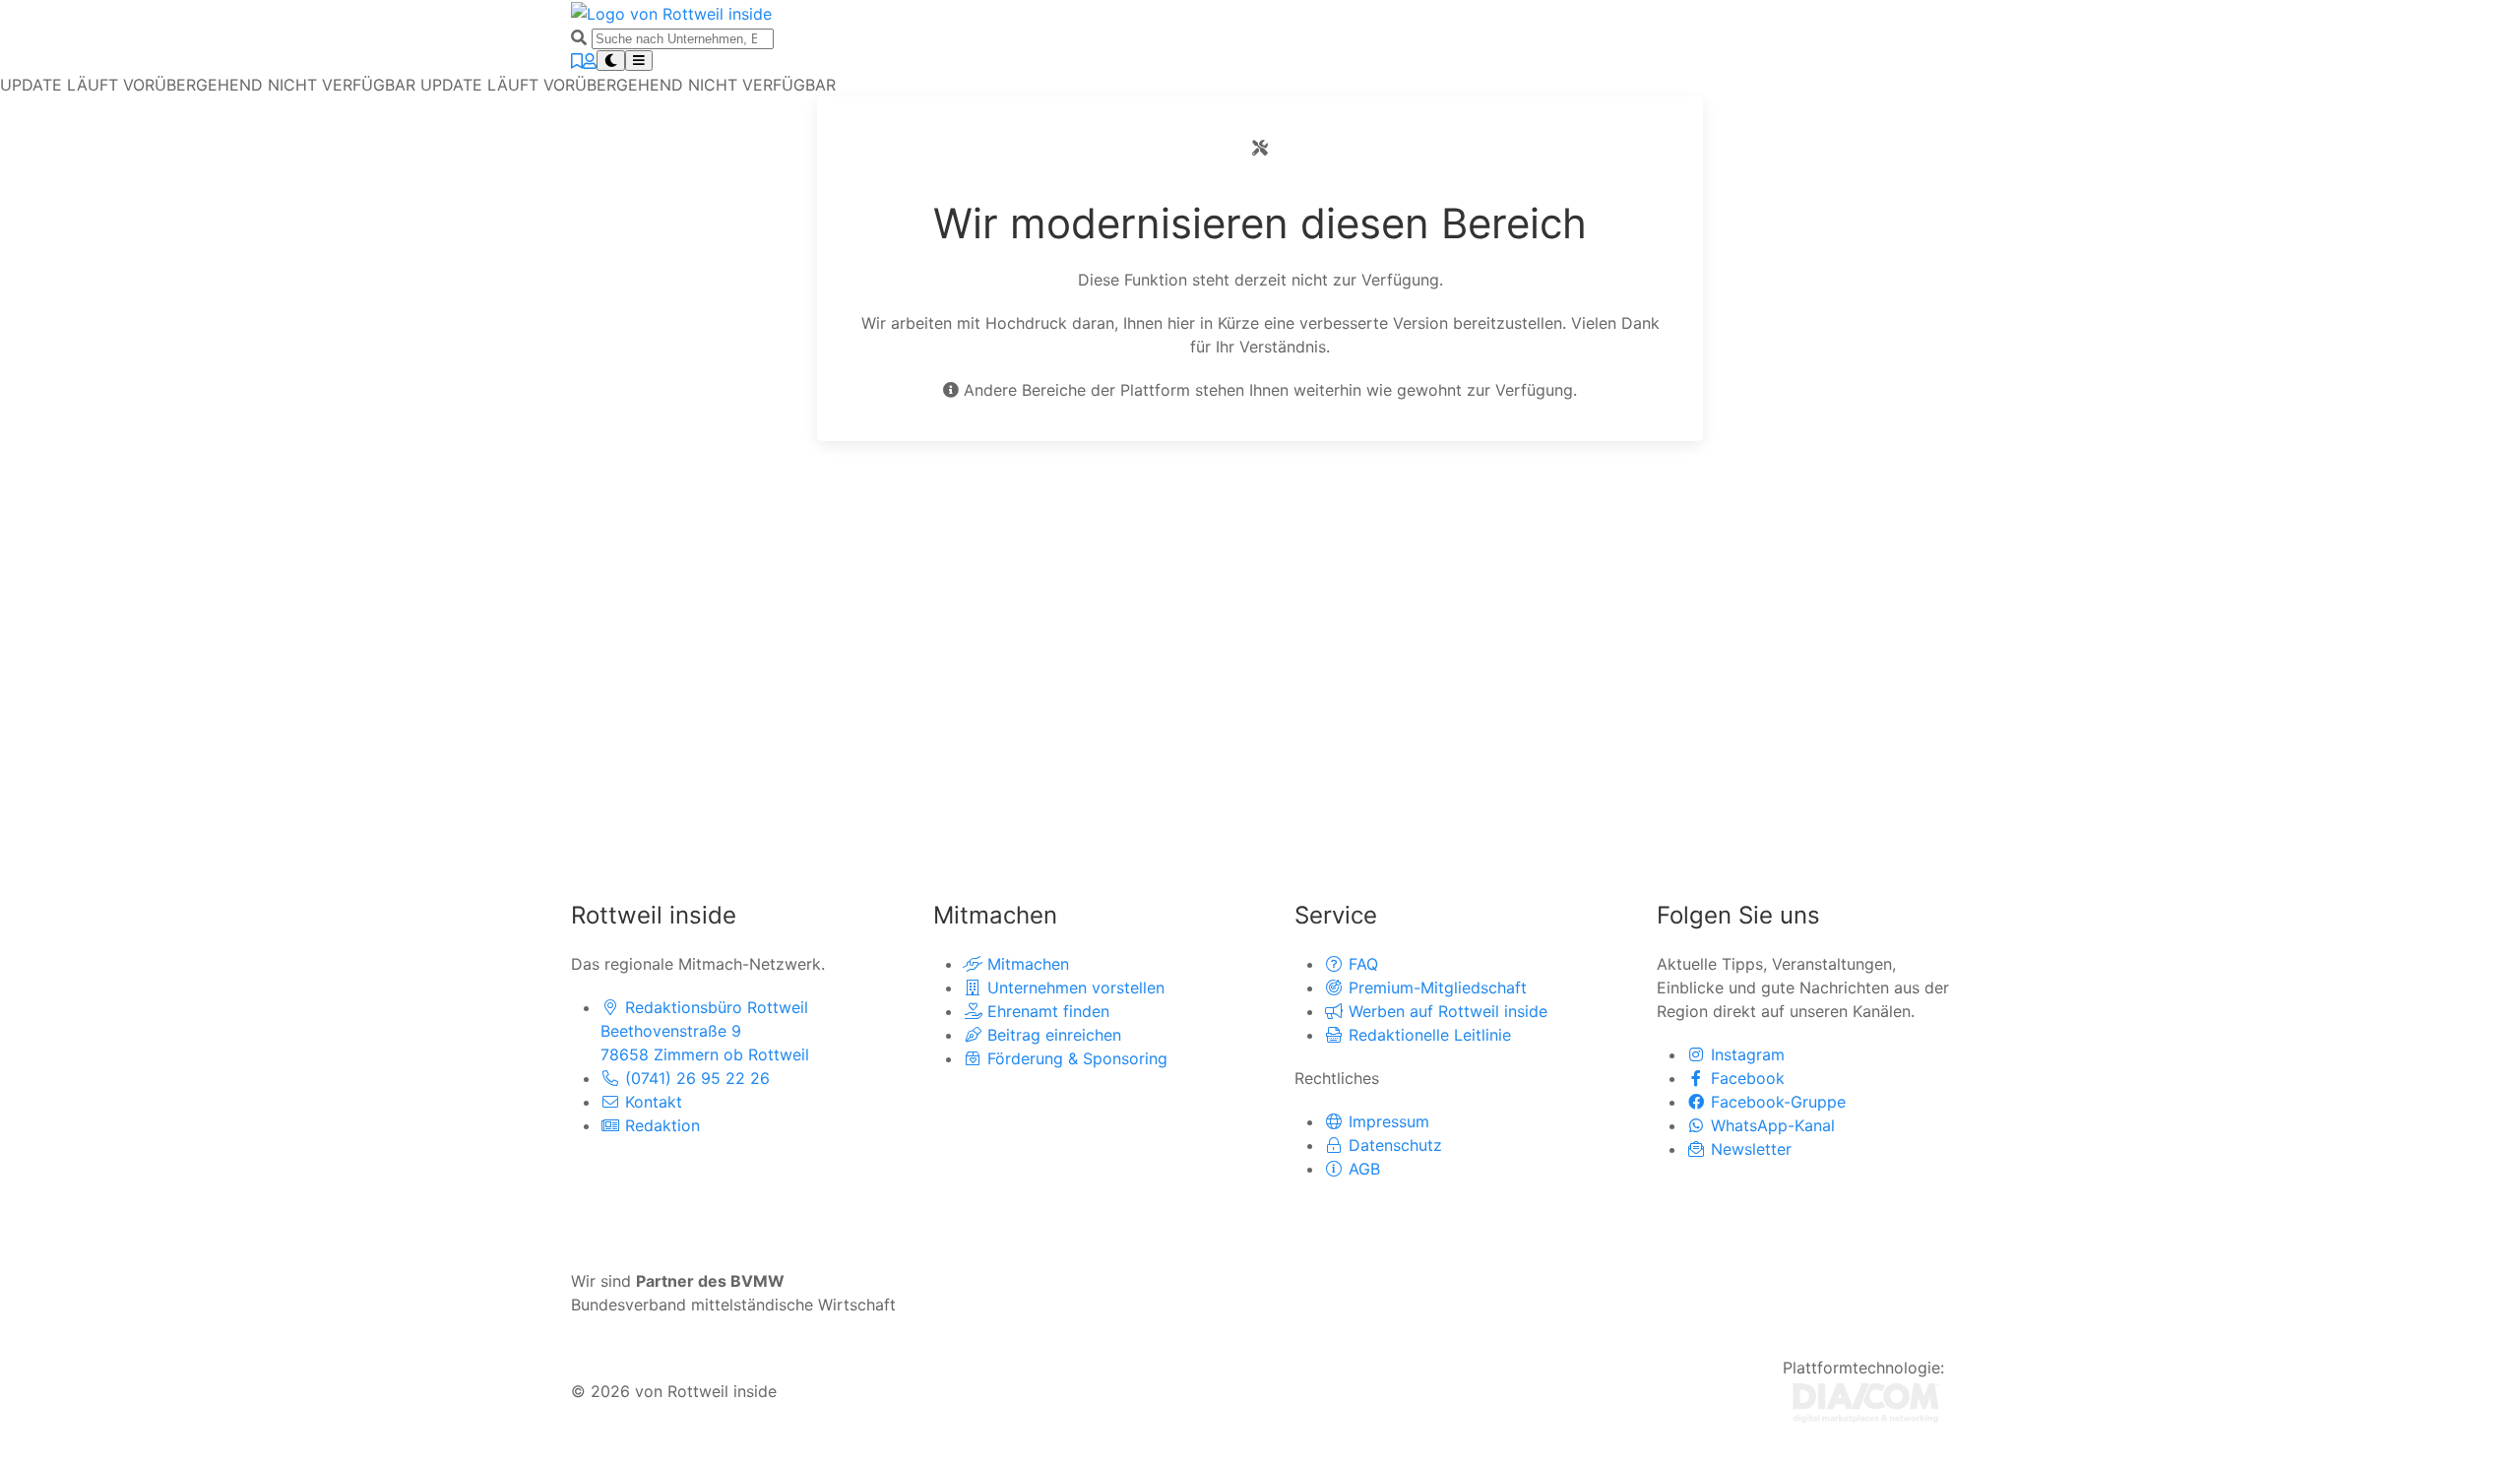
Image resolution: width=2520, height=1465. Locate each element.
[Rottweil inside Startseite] (671, 12)
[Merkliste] (577, 61)
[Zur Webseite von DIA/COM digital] (1866, 1401)
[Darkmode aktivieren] (611, 61)
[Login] (590, 61)
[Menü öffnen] (639, 61)
